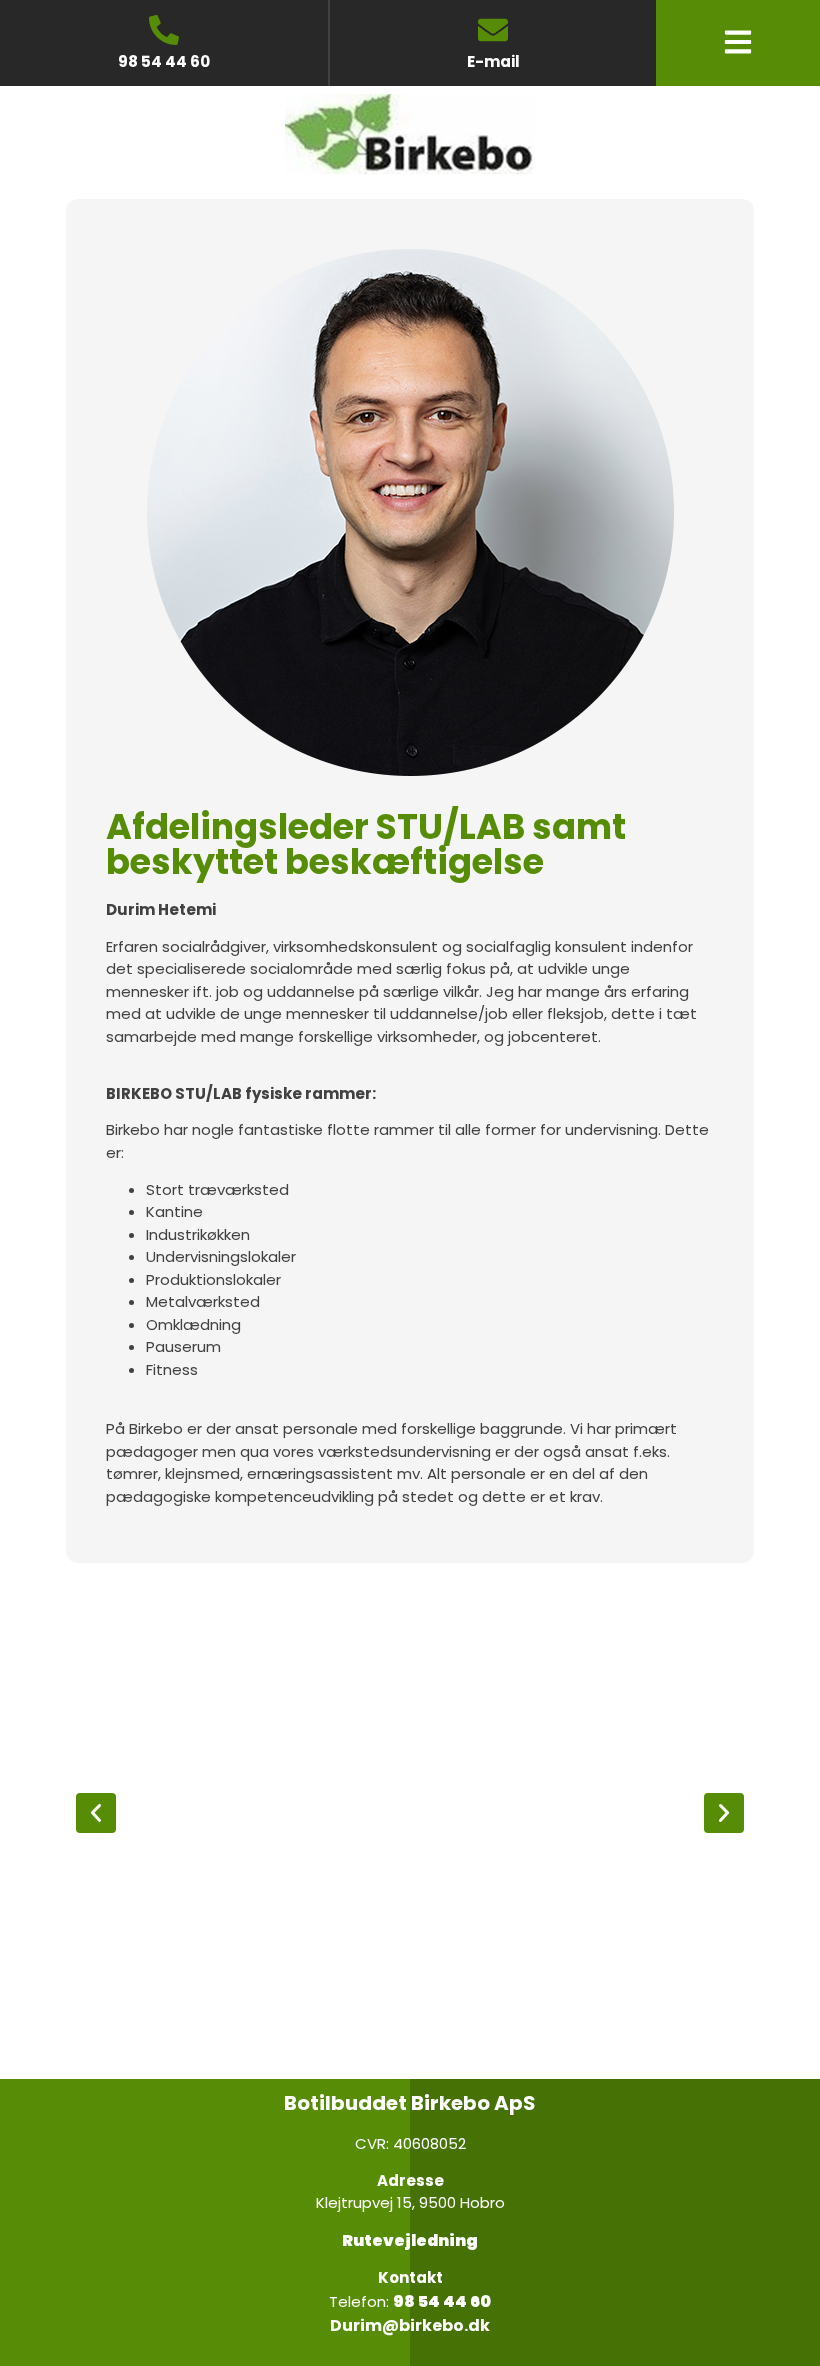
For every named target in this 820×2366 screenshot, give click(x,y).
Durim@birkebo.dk (410, 2325)
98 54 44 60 (164, 61)
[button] (96, 1813)
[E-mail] (493, 30)
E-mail (493, 61)
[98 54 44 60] (164, 30)
